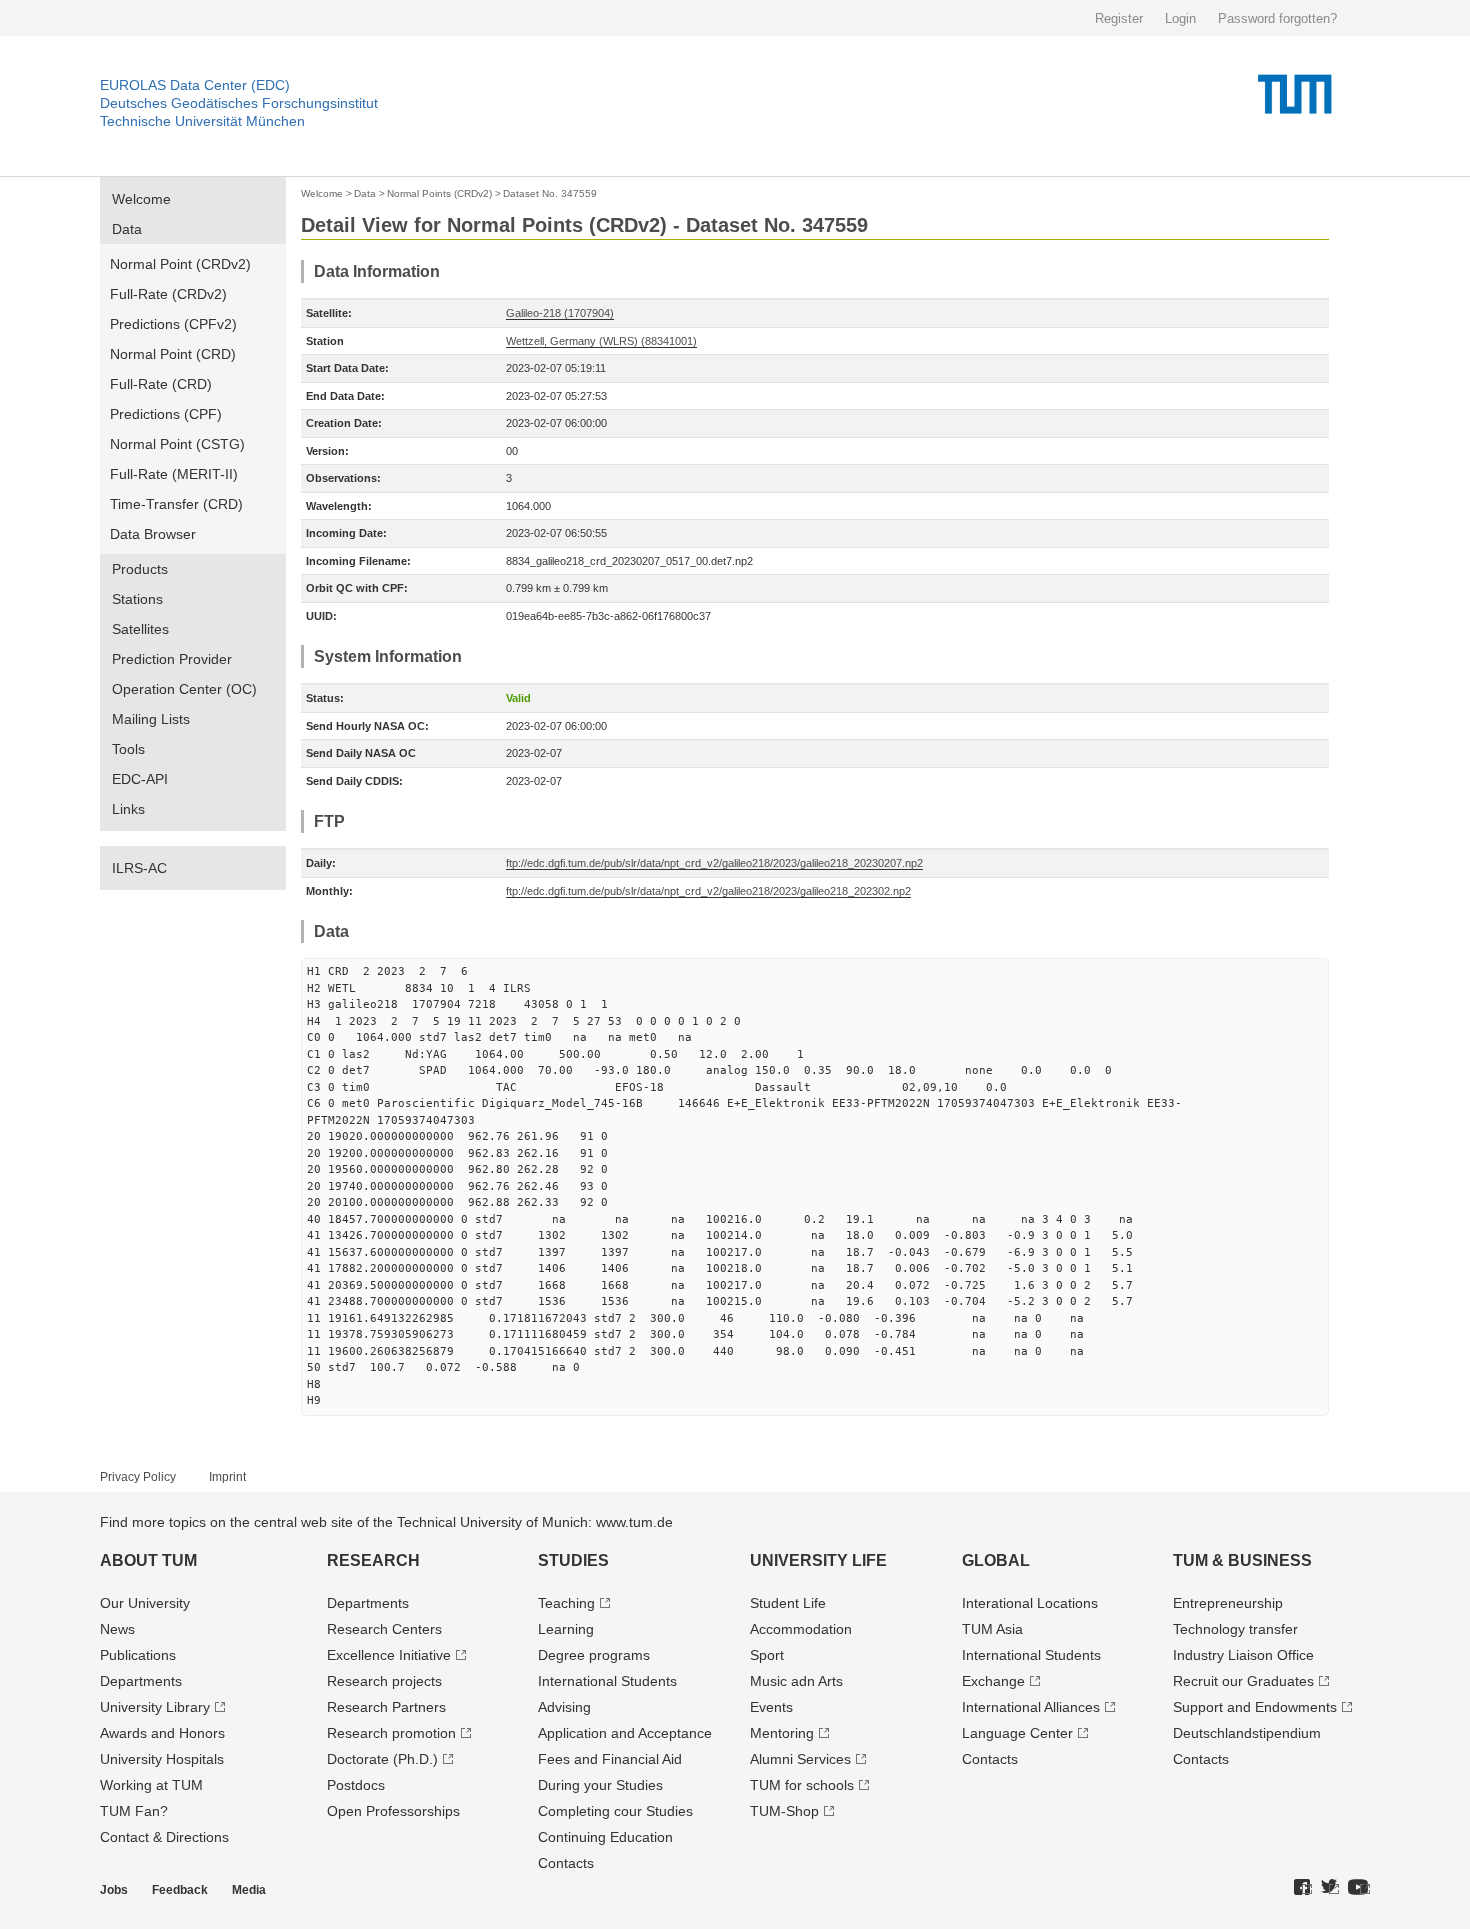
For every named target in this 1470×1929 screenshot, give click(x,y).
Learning (566, 1629)
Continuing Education (605, 1837)
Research (373, 1560)
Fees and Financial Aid (610, 1759)
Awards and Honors (162, 1733)
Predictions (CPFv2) (173, 324)
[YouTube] (1359, 1888)
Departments (141, 1681)
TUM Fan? (134, 1811)
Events (771, 1707)
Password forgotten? (1277, 18)
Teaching (566, 1603)
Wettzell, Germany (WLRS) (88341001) (601, 341)
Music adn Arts (796, 1681)
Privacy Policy (138, 1477)
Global (996, 1560)
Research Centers (384, 1629)
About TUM (148, 1560)
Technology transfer (1235, 1629)
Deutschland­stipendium (1247, 1733)
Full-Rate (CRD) (161, 384)
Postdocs (356, 1785)
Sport (767, 1655)
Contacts (566, 1863)
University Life (818, 1560)
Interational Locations (1030, 1603)
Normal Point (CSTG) (177, 444)
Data (127, 229)
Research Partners (386, 1707)
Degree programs (594, 1655)
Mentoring (782, 1733)
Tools (128, 749)
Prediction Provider (172, 659)
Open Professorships (393, 1811)
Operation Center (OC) (184, 689)
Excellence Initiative (389, 1655)
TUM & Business (1242, 1560)
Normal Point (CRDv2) (180, 264)
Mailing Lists (151, 719)
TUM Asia (992, 1629)
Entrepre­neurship (1228, 1603)
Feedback (180, 1890)
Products (140, 569)
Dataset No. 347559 (550, 193)
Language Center (1017, 1733)
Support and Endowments (1255, 1707)
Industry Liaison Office (1243, 1655)
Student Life (788, 1603)
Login (1180, 18)
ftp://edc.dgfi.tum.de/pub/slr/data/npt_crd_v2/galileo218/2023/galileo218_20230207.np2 (714, 863)
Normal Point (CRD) (173, 354)
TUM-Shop (784, 1811)
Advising (564, 1707)
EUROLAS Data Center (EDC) (195, 85)
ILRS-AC (139, 868)
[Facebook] (1303, 1888)
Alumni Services (800, 1759)
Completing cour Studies (615, 1811)
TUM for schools (802, 1785)
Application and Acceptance (625, 1733)
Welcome (141, 199)
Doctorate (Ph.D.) (382, 1759)
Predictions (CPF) (166, 414)
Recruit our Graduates (1243, 1681)
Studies (573, 1560)
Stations (137, 599)
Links (128, 809)
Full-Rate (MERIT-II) (174, 474)
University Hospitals (162, 1759)
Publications (138, 1655)
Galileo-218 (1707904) (560, 313)
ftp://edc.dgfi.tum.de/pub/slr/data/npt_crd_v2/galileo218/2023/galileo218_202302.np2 (708, 891)
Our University (145, 1603)
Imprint (227, 1477)
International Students (607, 1681)
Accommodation (801, 1629)
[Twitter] (1330, 1888)
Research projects (384, 1681)
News (117, 1629)
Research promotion (391, 1733)
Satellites (140, 629)
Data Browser (153, 534)
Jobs (114, 1890)
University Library (155, 1707)
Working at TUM (151, 1785)
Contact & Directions (164, 1837)
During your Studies (600, 1785)
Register (1119, 18)
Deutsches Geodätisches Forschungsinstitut (239, 103)
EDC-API (140, 779)
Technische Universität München (202, 121)
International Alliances (1031, 1707)
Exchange (993, 1681)
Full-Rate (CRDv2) (168, 294)
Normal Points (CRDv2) (439, 193)
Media (249, 1890)
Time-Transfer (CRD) (176, 504)
